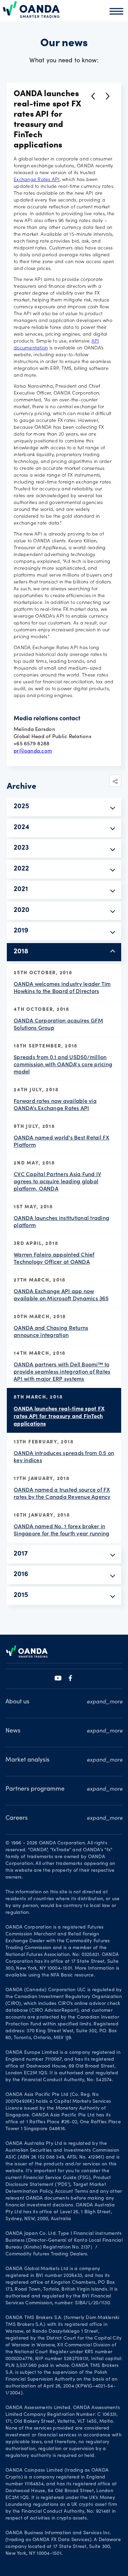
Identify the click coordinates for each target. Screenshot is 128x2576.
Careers (17, 1818)
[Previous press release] (93, 96)
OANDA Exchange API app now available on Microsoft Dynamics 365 (61, 1295)
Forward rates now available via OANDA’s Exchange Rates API (55, 1104)
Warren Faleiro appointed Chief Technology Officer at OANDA (54, 1258)
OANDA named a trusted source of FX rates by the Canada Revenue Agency (62, 1493)
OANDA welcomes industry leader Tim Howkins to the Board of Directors (62, 987)
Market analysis (27, 1760)
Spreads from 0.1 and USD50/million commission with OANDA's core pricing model (63, 1064)
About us (17, 1702)
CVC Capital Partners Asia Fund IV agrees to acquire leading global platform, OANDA (57, 1181)
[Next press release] (108, 96)
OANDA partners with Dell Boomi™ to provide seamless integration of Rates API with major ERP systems (62, 1371)
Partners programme (35, 1789)
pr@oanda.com (33, 750)
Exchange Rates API (37, 180)
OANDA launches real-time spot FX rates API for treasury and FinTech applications (59, 1416)
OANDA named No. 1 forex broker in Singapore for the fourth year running (61, 1530)
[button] (115, 781)
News (13, 1731)
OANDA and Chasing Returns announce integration (51, 1331)
